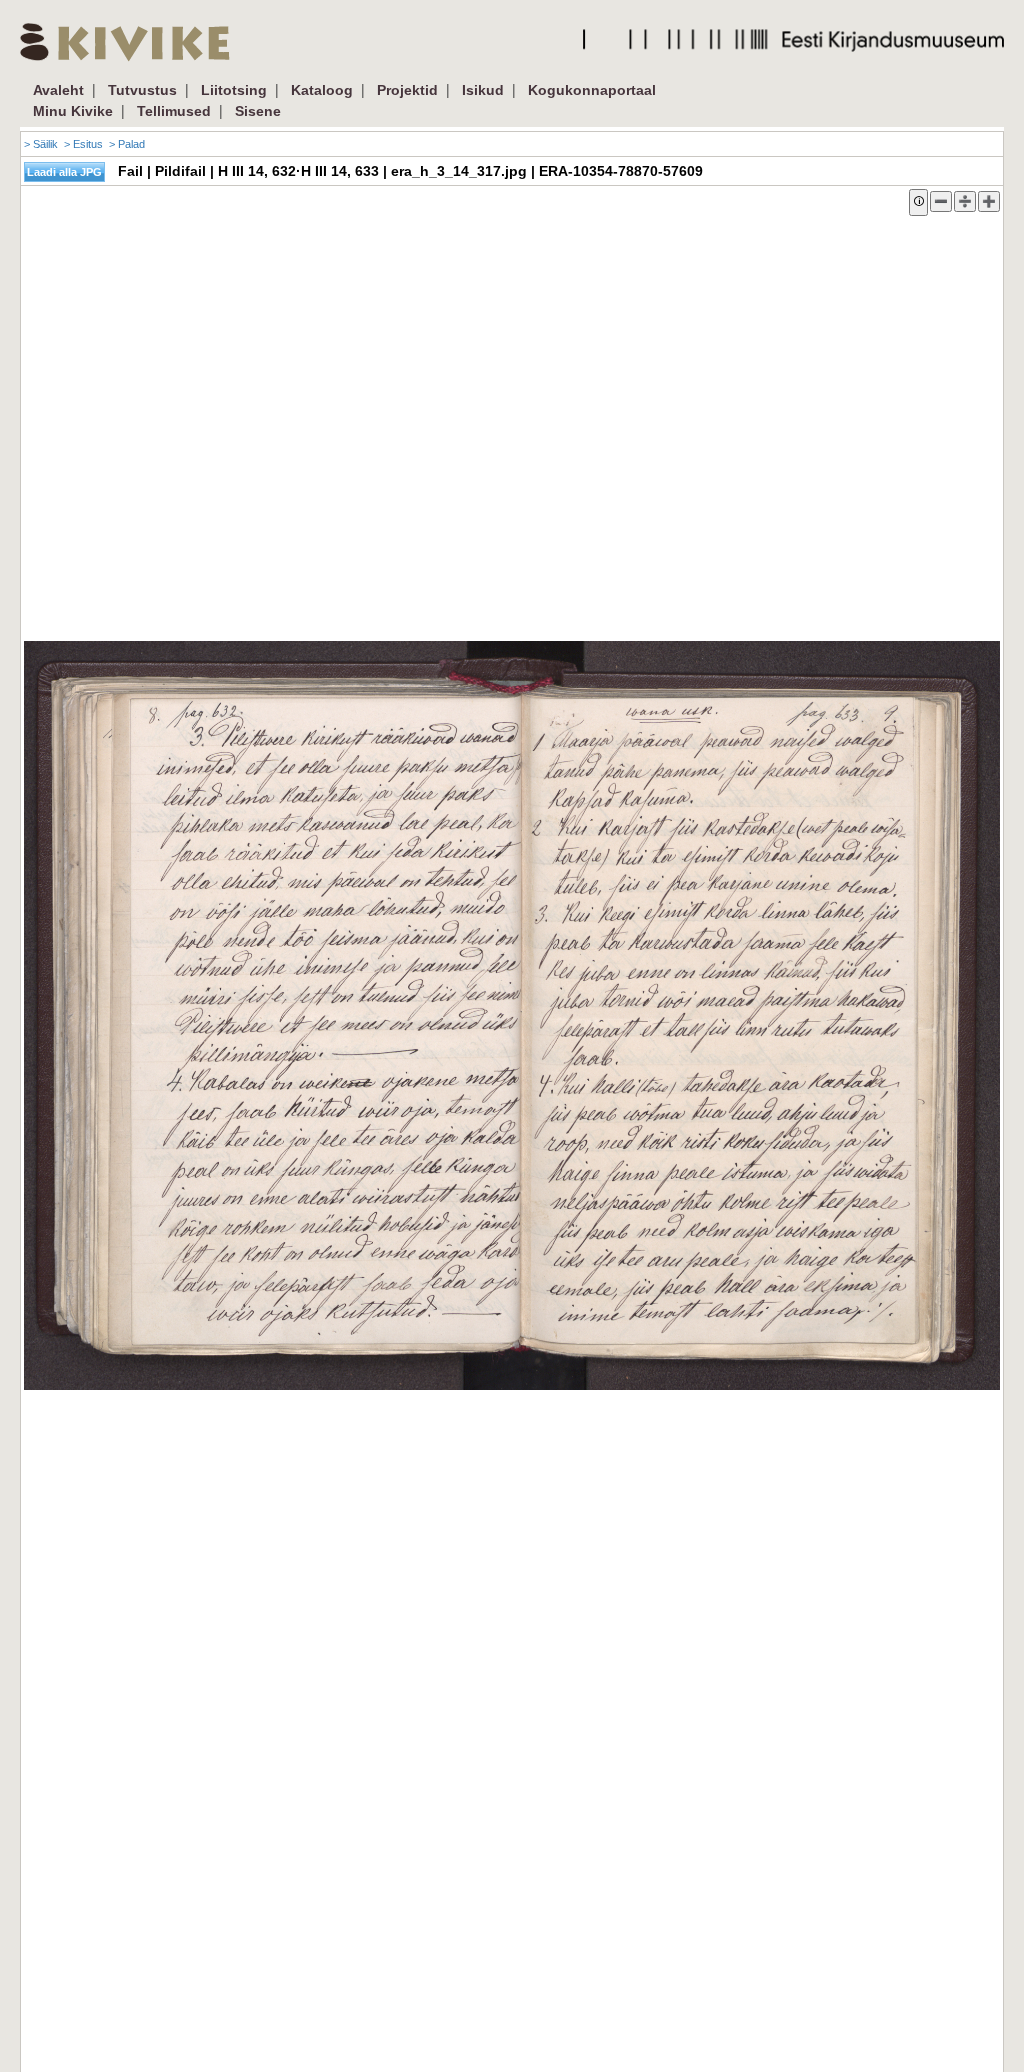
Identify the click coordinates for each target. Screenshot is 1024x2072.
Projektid (407, 90)
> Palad (127, 144)
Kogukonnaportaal (592, 90)
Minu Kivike (73, 111)
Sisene (258, 111)
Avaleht (58, 90)
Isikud (483, 90)
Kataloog (322, 90)
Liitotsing (234, 90)
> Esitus (83, 144)
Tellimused (174, 111)
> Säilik (41, 144)
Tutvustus (142, 90)
